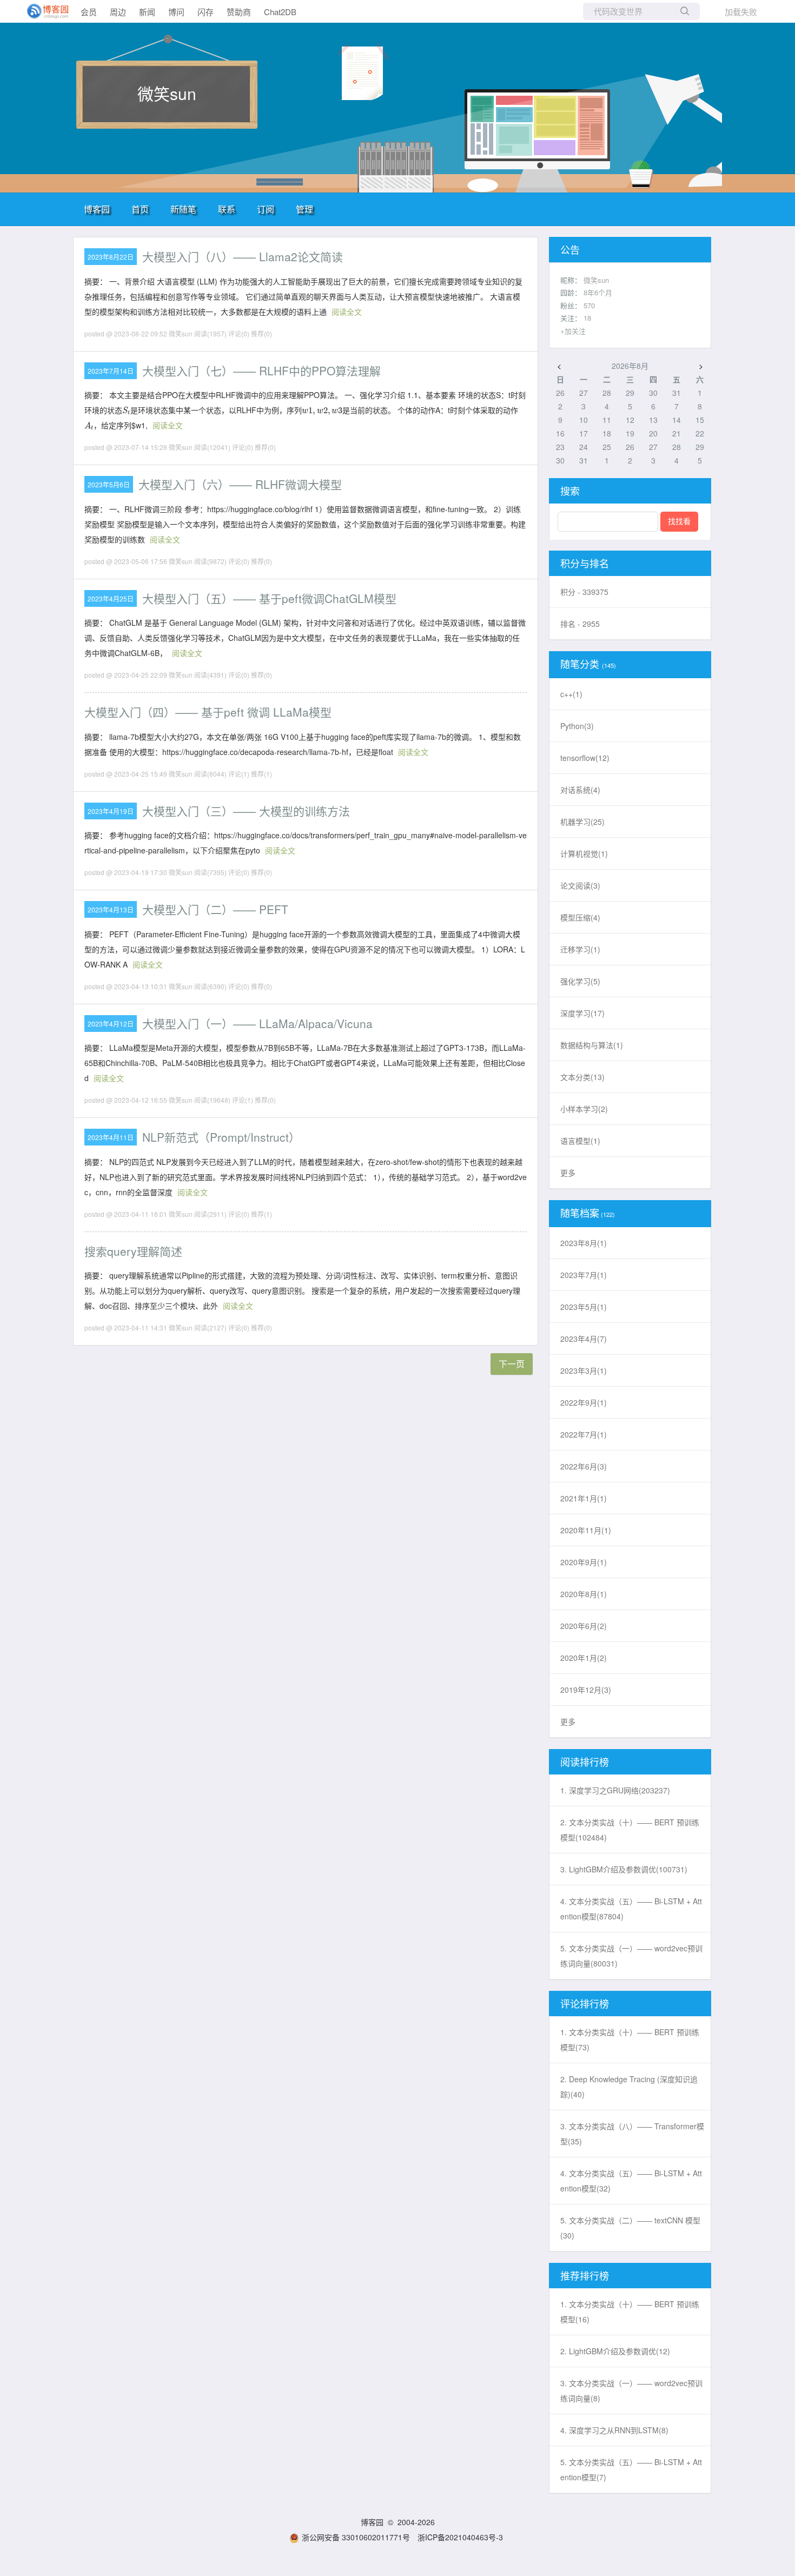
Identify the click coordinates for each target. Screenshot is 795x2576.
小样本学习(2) (584, 1109)
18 (587, 318)
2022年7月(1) (584, 1434)
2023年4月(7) (584, 1339)
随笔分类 (580, 664)
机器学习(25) (582, 822)
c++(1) (571, 694)
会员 (89, 12)
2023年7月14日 (111, 371)
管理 (304, 209)
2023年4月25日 (111, 598)
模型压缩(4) (580, 917)
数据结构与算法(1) (592, 1045)
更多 (568, 1173)
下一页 (512, 1364)
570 (589, 305)
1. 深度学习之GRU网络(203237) (615, 1790)
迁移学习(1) (580, 949)
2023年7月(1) (584, 1275)
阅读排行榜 (585, 1762)
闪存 (206, 12)
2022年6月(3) (584, 1466)
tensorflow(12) (585, 758)
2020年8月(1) (584, 1594)
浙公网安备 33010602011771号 (356, 2537)
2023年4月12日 (111, 1024)
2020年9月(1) (584, 1562)
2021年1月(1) (584, 1498)
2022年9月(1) (584, 1402)
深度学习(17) (582, 1013)
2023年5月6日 (109, 484)
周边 (118, 12)
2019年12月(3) (586, 1690)
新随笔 (183, 209)
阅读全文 (347, 312)
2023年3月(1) (584, 1370)
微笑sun (167, 93)
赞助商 (239, 12)
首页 (140, 209)
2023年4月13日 (111, 909)
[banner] (43, 11)
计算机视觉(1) (584, 853)
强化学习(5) (580, 981)
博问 (176, 12)
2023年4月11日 (111, 1137)
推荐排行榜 (585, 2275)
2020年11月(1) (586, 1530)
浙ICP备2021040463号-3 (460, 2537)
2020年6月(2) (584, 1626)
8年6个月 (598, 292)
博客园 (97, 209)
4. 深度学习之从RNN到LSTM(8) (614, 2430)
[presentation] (126, 411)
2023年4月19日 (111, 811)
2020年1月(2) (584, 1658)
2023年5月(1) (584, 1307)
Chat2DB (280, 12)
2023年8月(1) (584, 1243)
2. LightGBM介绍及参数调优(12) (615, 2351)
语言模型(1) (580, 1141)
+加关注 (573, 331)
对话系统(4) (580, 790)
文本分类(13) (582, 1077)
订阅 (266, 209)
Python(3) (577, 726)
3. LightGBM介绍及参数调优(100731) (624, 1869)
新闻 (147, 12)
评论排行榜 (585, 2003)
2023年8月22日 (111, 257)
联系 (227, 209)
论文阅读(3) (580, 885)
